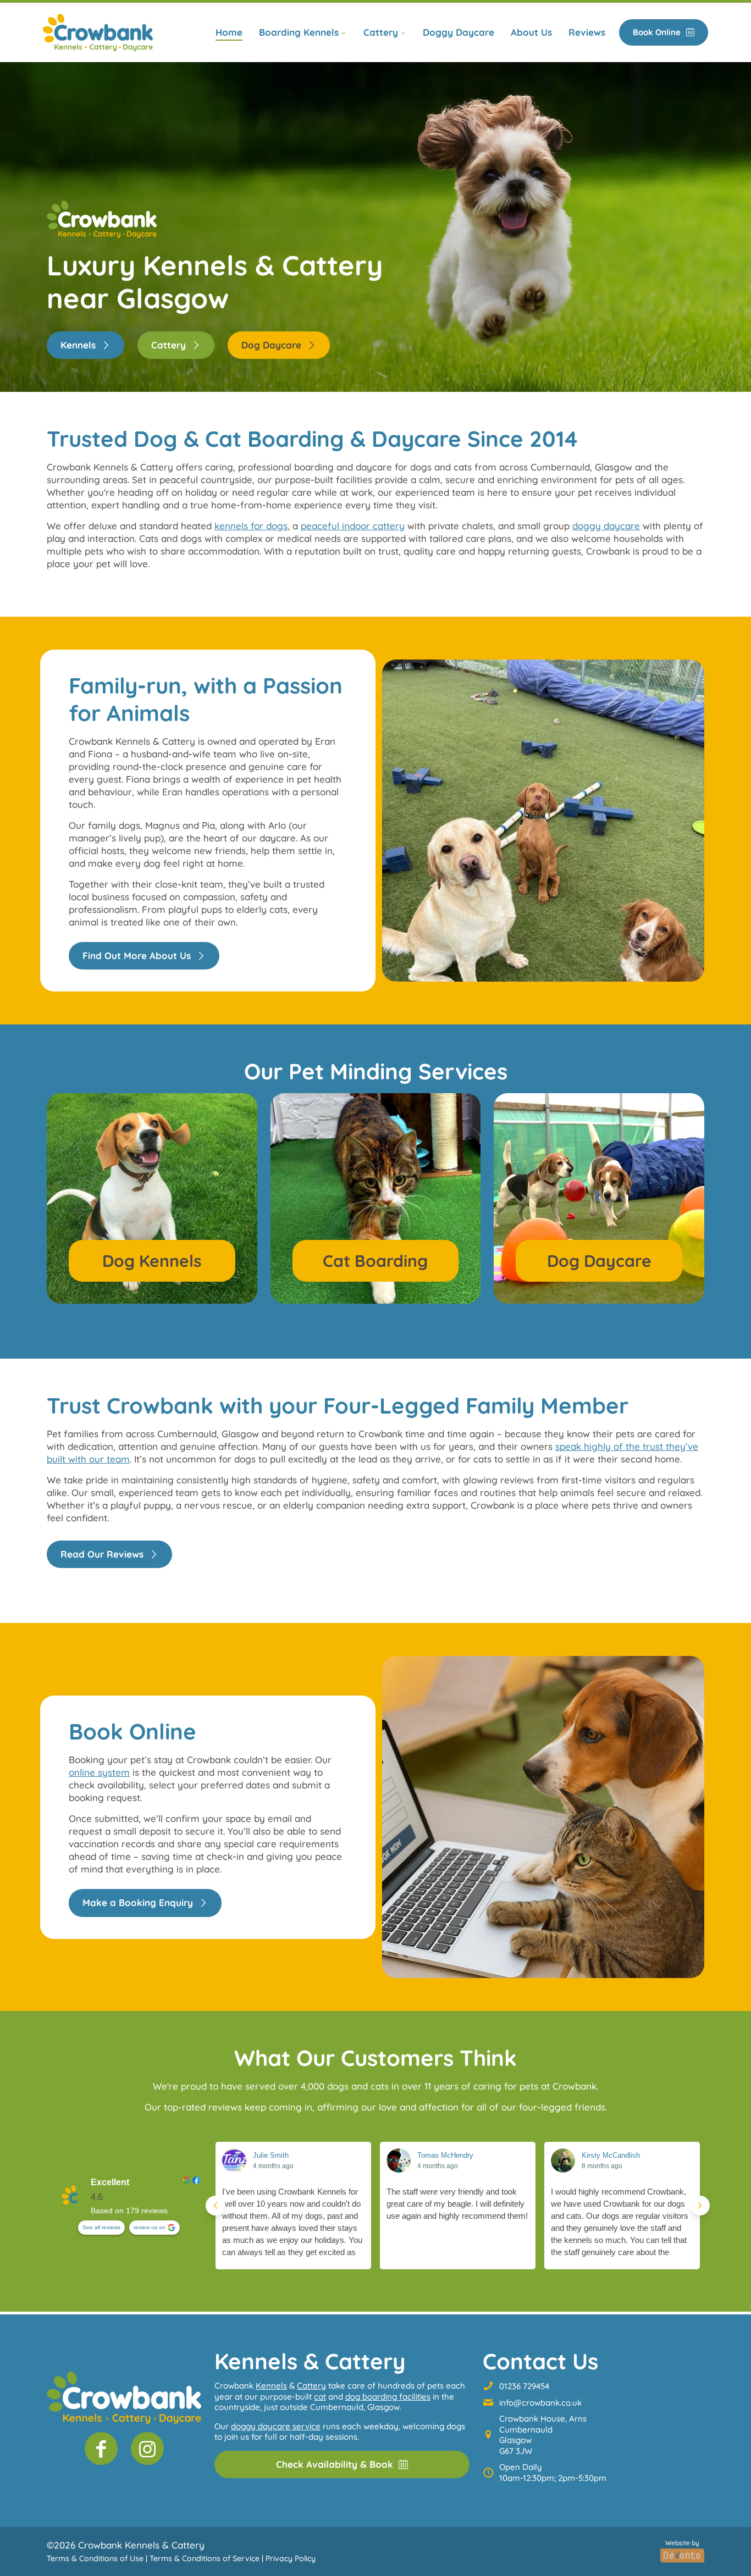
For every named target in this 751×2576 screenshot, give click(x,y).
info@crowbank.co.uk (540, 2403)
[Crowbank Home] (124, 2398)
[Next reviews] (700, 2206)
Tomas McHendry (445, 2155)
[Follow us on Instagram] (147, 2448)
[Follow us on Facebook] (101, 2448)
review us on (150, 2227)
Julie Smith (271, 2155)
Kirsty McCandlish (611, 2155)
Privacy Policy (291, 2558)
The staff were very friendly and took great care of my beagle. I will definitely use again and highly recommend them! (457, 2204)
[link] (98, 32)
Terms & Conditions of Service (205, 2558)
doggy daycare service (276, 2426)
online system (99, 1772)
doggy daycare (606, 526)
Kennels (271, 2386)
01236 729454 (524, 2386)
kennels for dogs (251, 526)
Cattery (311, 2386)
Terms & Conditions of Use (95, 2558)
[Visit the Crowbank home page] (98, 32)
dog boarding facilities (388, 2397)
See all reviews (101, 2227)
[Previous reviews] (216, 2206)
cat (320, 2397)
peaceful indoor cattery (353, 526)
